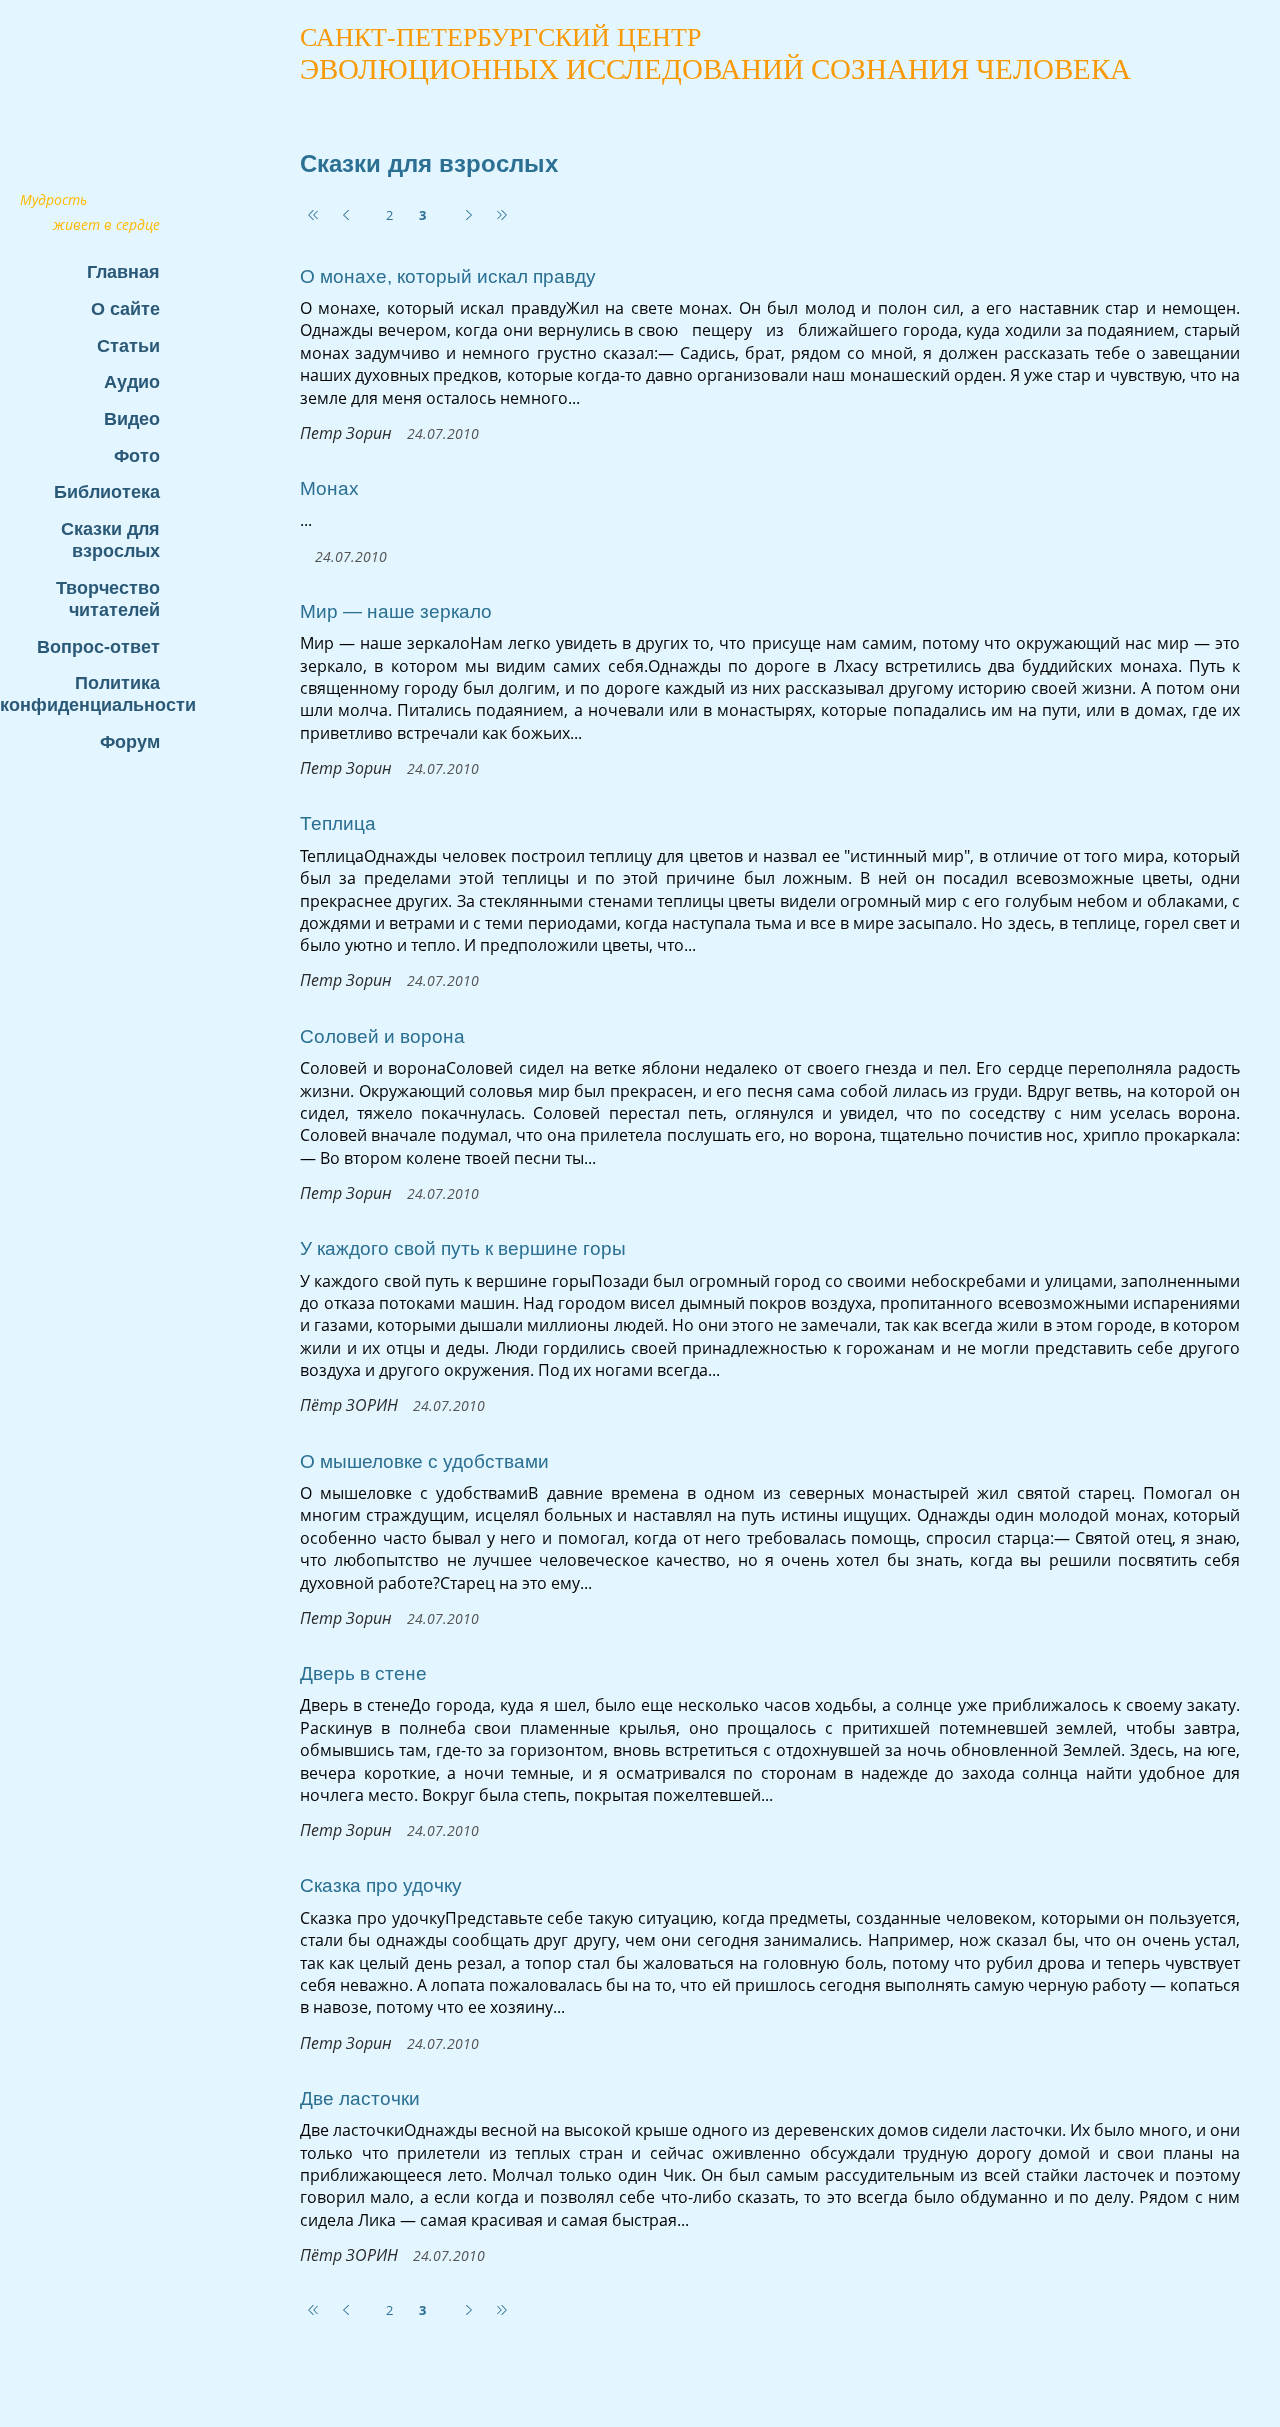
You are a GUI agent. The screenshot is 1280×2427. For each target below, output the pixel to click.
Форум (130, 741)
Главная (123, 271)
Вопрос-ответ (98, 646)
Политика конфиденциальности (90, 693)
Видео (132, 418)
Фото (137, 455)
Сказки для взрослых (110, 539)
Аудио (132, 381)
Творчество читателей (108, 598)
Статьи (128, 345)
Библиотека (107, 491)
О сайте (125, 308)
